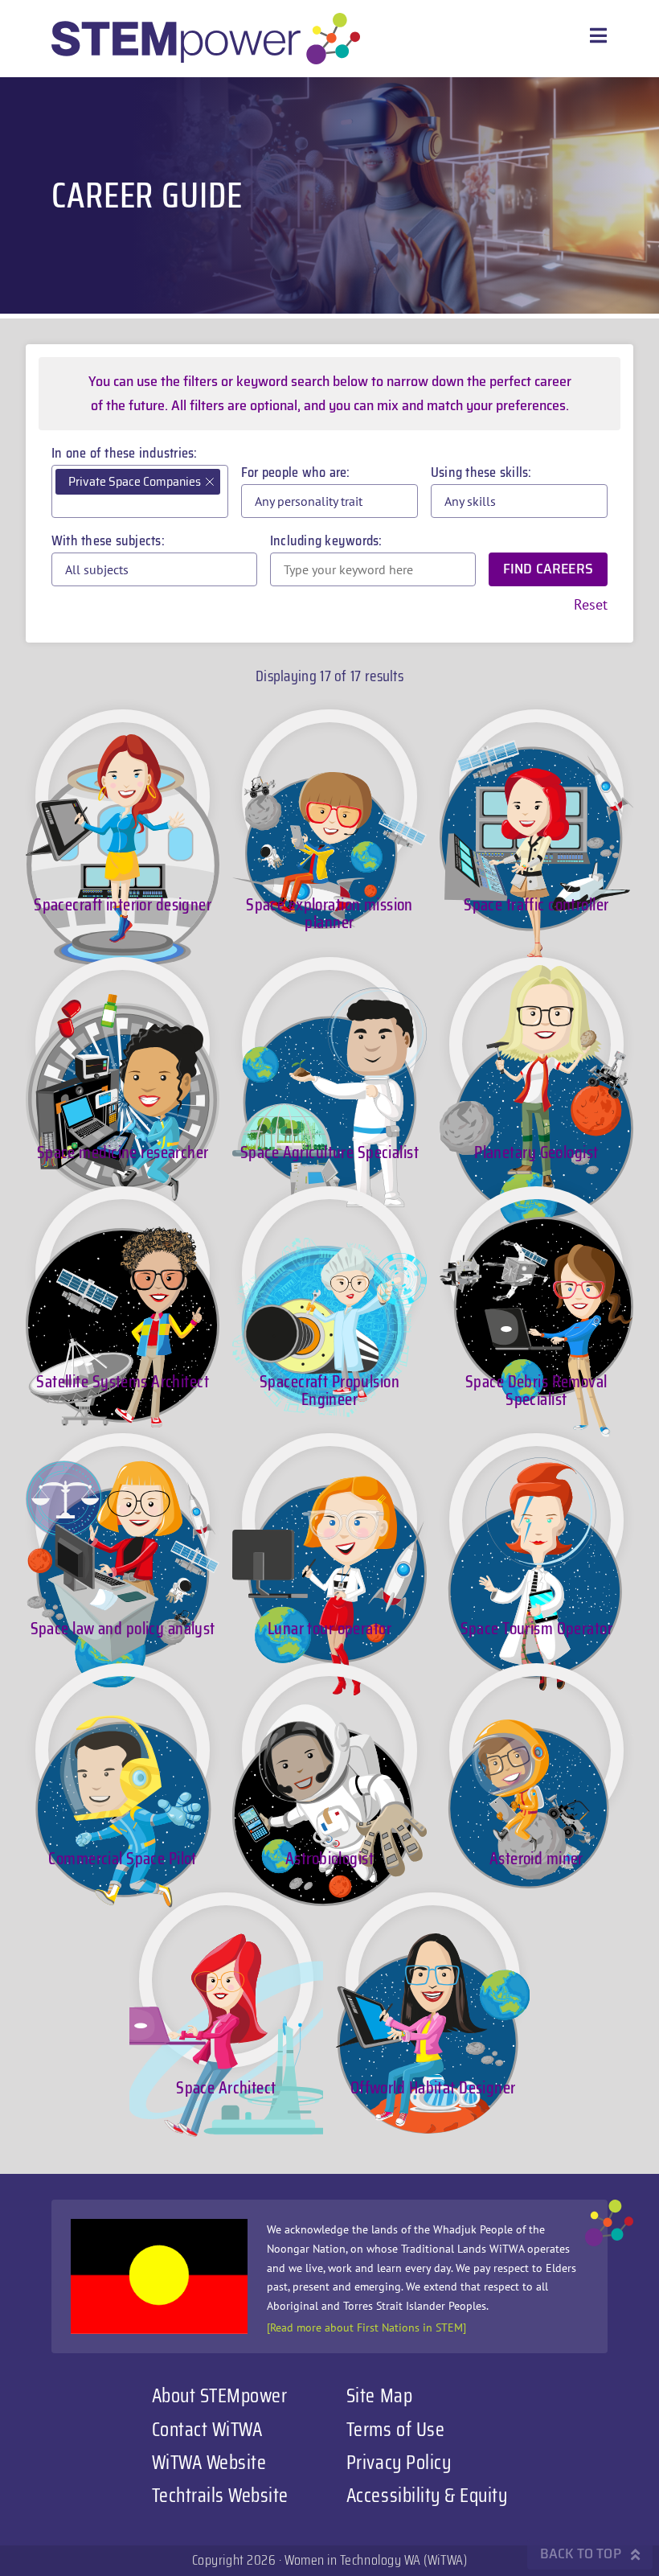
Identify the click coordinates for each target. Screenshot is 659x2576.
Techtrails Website (220, 2495)
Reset (591, 604)
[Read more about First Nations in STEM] (366, 2327)
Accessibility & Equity (427, 2495)
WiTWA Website (209, 2462)
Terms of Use (395, 2429)
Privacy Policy (399, 2462)
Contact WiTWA (207, 2429)
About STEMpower (220, 2395)
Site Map (379, 2395)
